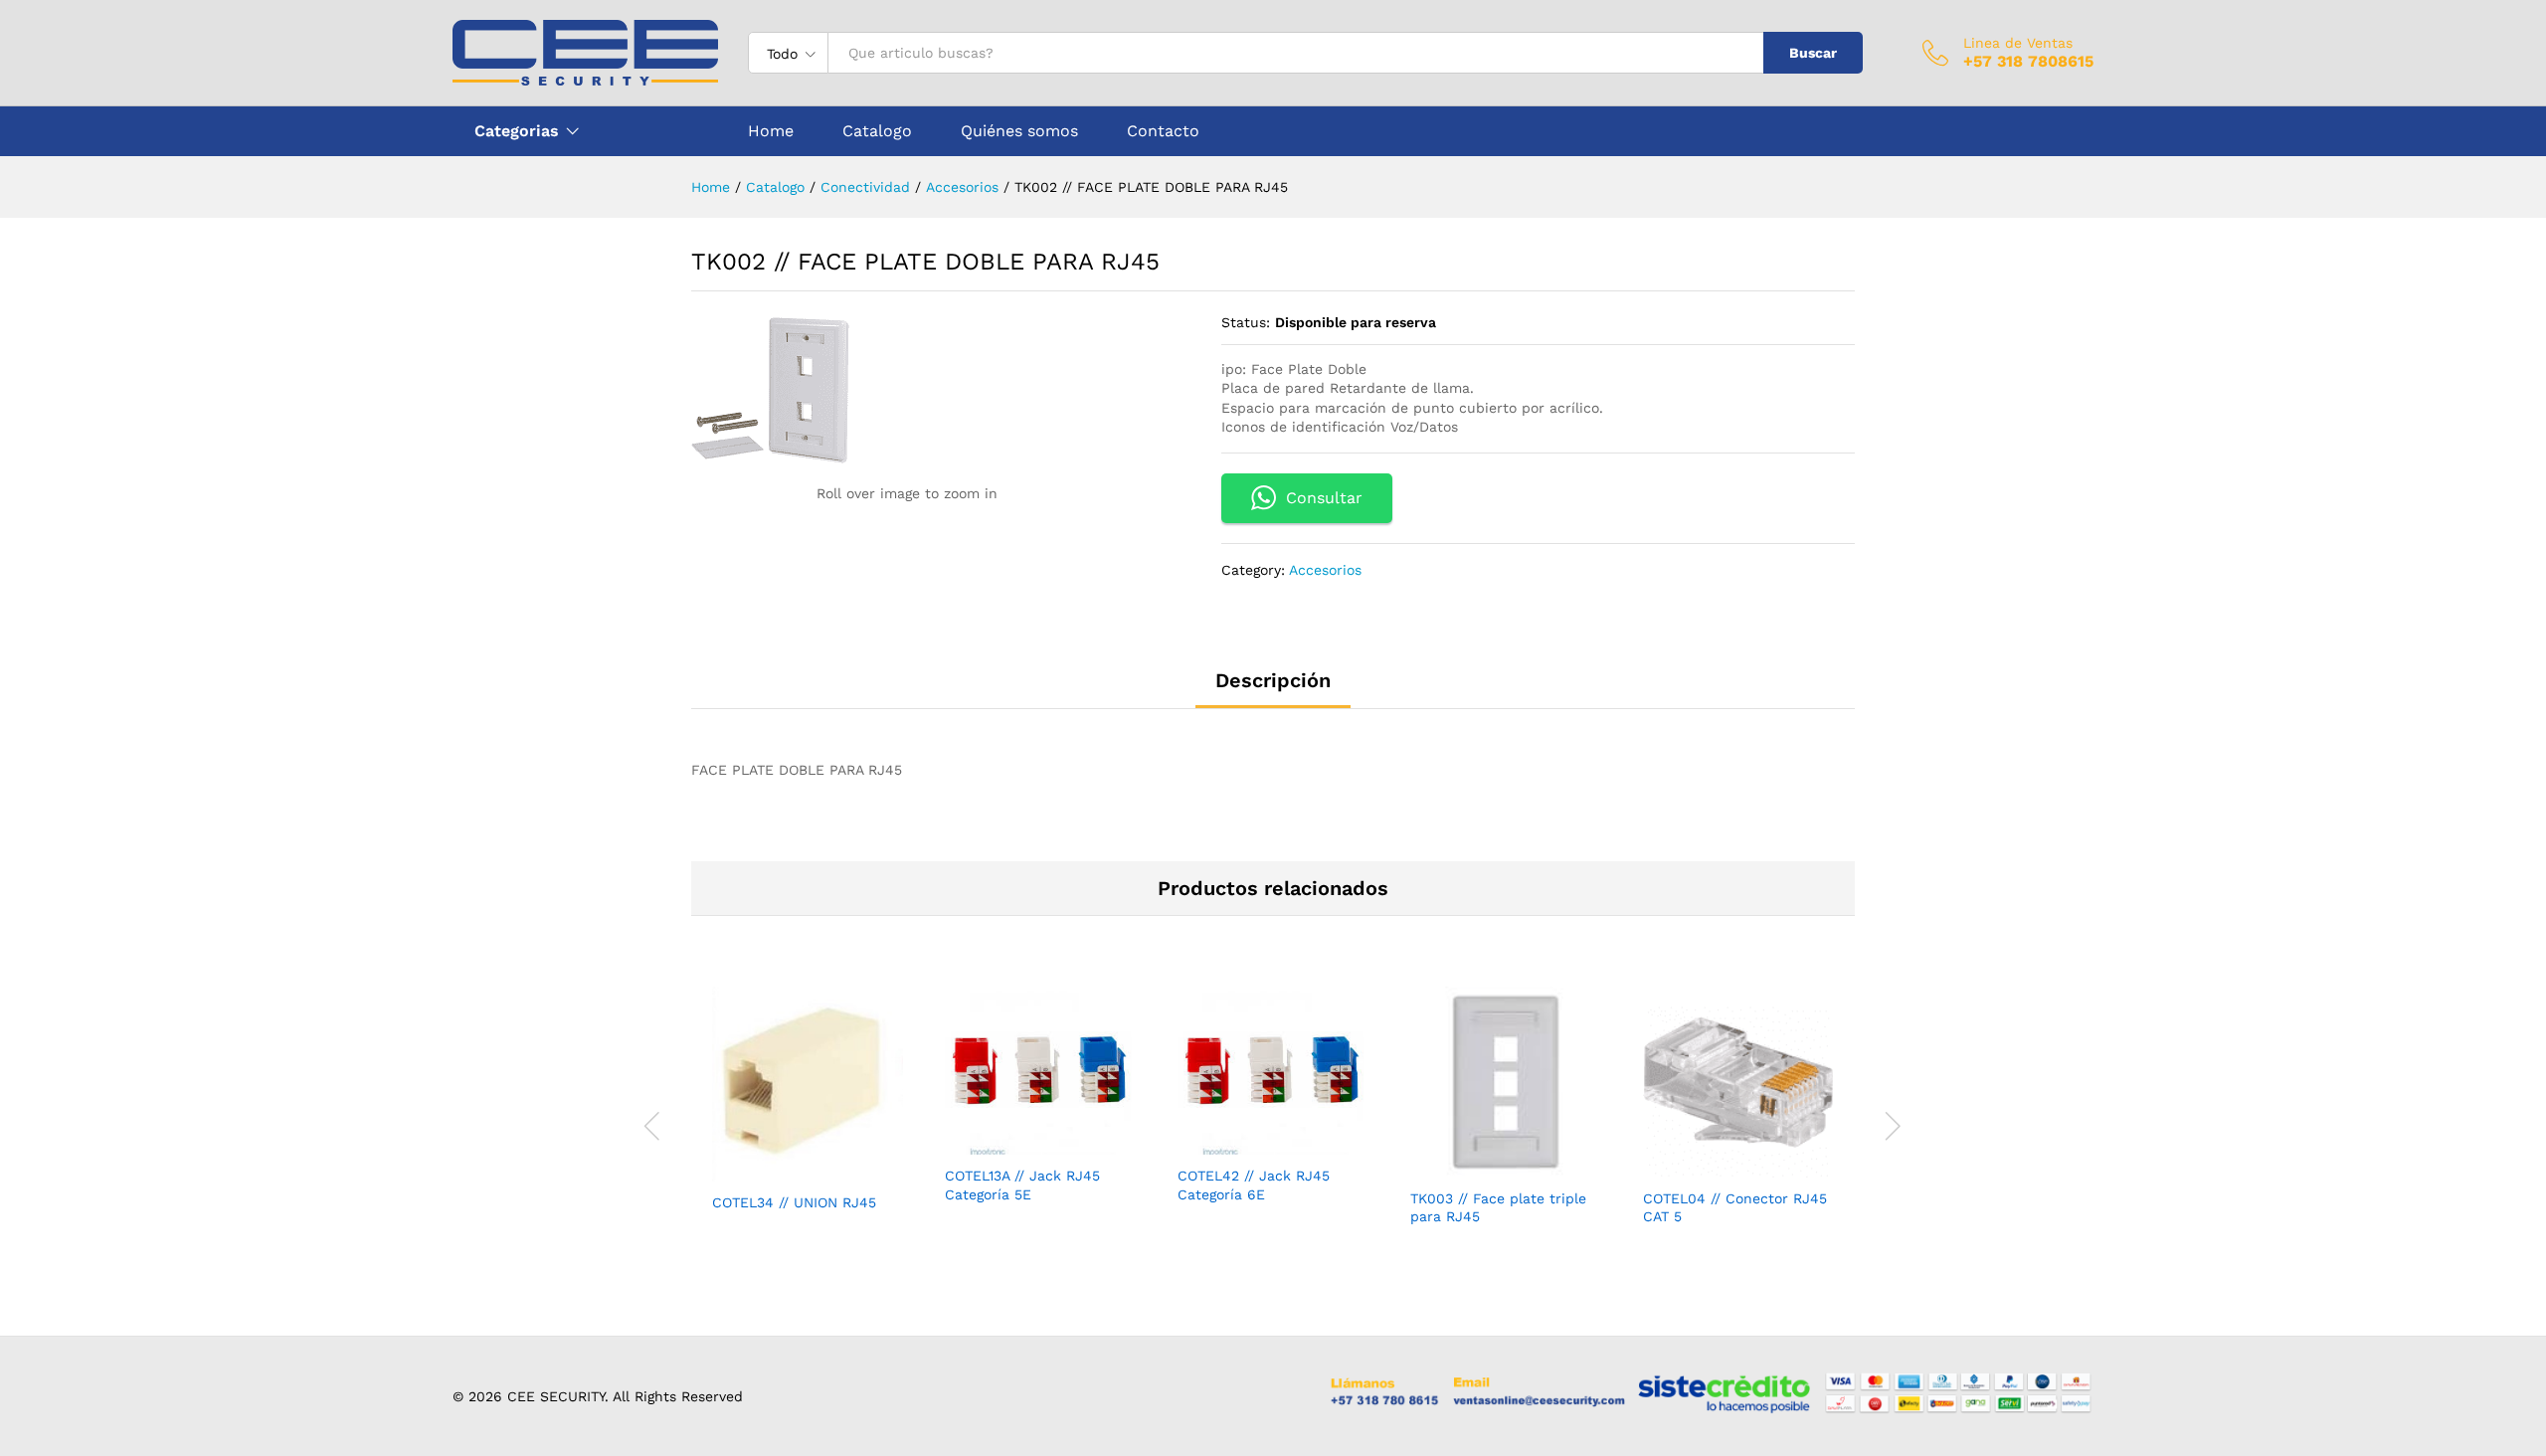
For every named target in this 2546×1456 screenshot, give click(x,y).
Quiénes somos (1019, 131)
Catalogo (877, 131)
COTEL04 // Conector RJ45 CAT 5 (1735, 1207)
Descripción (1273, 680)
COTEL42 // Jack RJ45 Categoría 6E (1254, 1184)
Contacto (1163, 131)
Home (771, 131)
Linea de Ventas (2018, 43)
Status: (1246, 322)
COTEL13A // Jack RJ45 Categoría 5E (1022, 1184)
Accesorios (1325, 570)
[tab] (1273, 689)
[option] (808, 1116)
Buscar (1813, 53)
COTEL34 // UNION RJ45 (794, 1202)
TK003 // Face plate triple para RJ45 (1498, 1207)
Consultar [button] (1324, 498)
